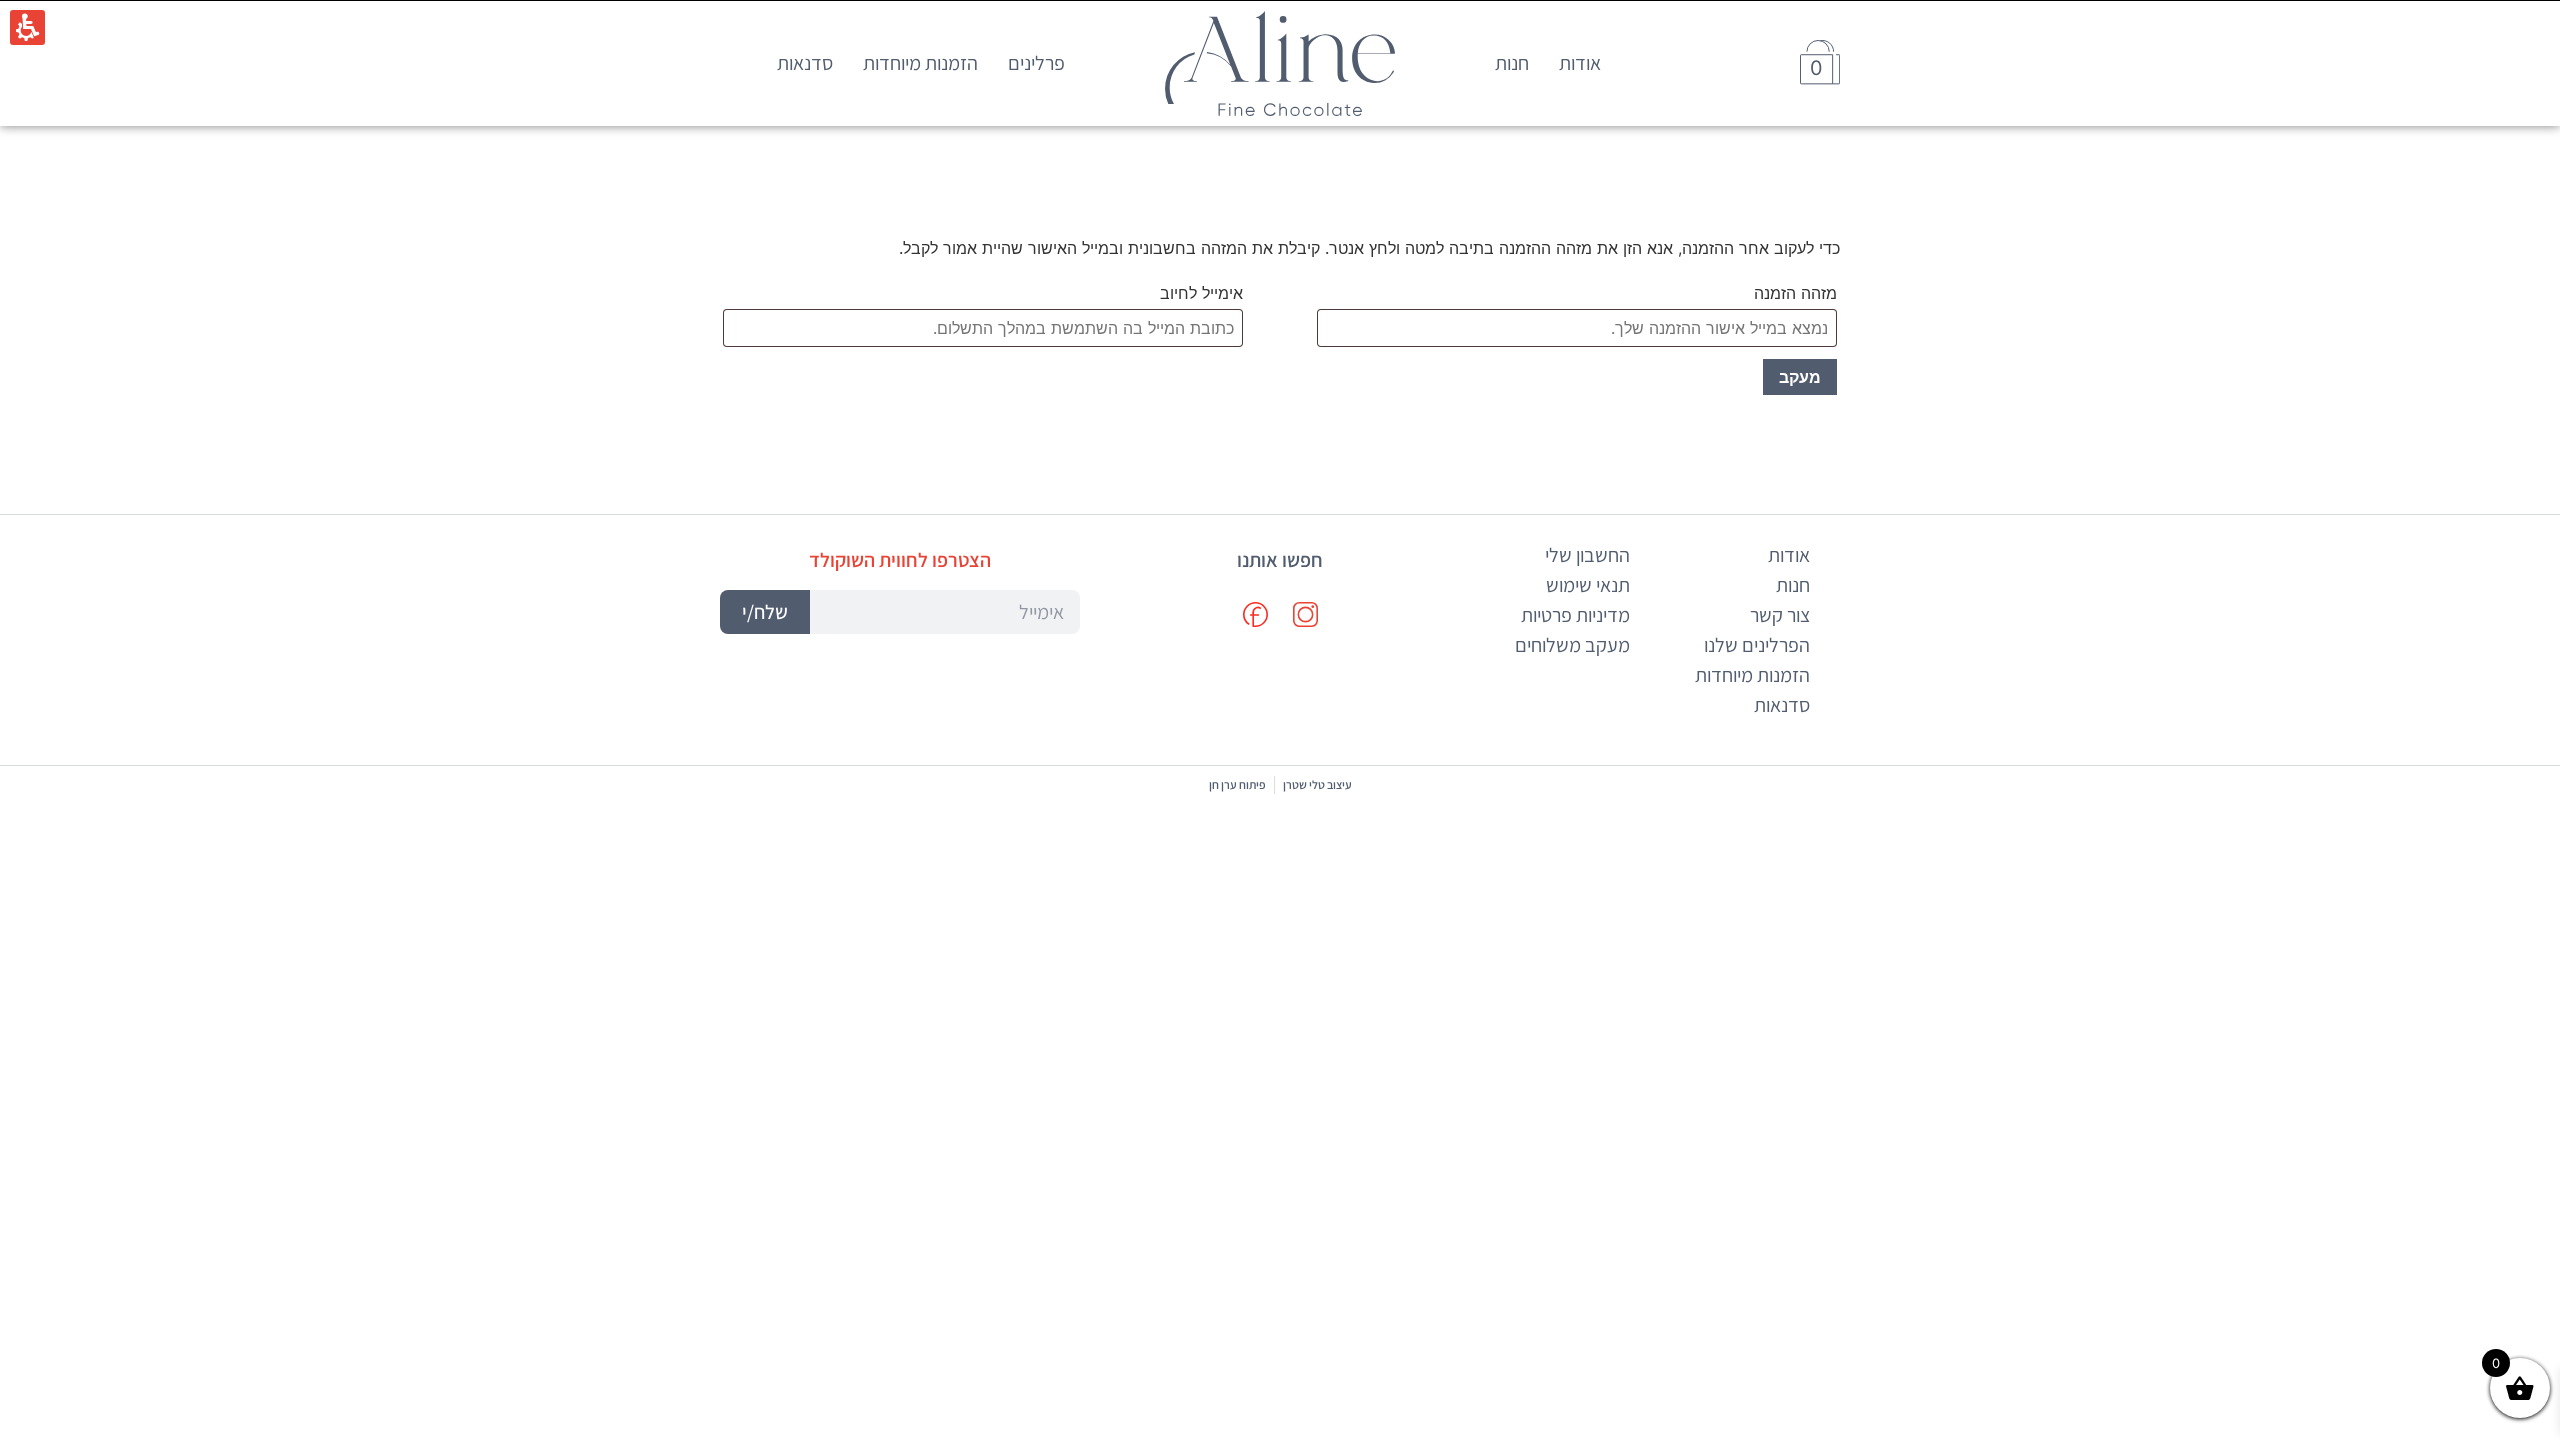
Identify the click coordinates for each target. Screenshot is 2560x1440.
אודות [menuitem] (1580, 63)
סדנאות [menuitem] (805, 63)
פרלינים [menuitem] (1036, 63)
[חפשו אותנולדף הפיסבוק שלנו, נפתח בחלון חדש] (1255, 615)
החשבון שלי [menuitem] (1587, 555)
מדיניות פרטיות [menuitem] (1575, 615)
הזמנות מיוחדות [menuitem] (920, 63)
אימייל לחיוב (1201, 293)
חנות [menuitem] (1512, 63)
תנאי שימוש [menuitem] (1588, 585)
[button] (900, 612)
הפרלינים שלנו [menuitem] (1757, 645)
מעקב (1800, 377)
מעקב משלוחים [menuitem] (1572, 645)
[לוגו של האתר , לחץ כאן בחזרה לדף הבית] (1280, 63)
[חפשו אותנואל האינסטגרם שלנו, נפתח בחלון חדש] (1305, 615)
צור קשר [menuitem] (1780, 615)
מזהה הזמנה (1795, 293)
